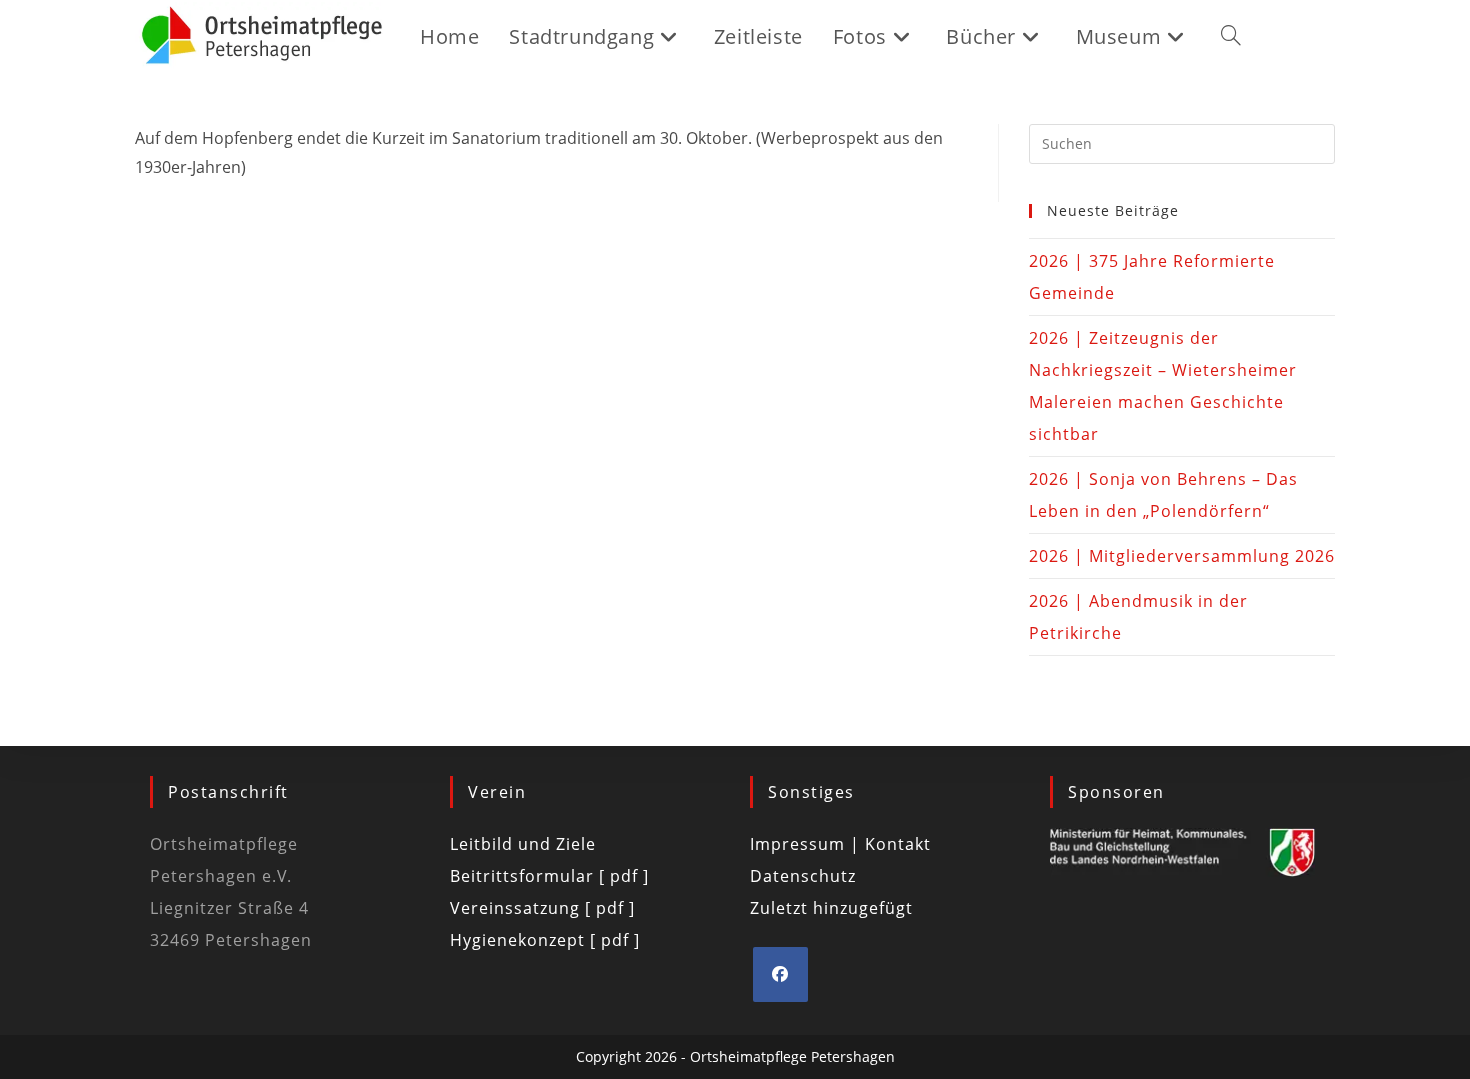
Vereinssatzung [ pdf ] (542, 908)
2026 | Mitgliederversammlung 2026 (1182, 556)
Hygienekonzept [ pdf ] (545, 940)
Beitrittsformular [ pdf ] (549, 876)
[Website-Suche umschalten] (1231, 37)
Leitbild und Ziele (523, 844)
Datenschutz (803, 876)
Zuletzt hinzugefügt (831, 908)
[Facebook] (780, 974)
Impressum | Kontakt (840, 844)
